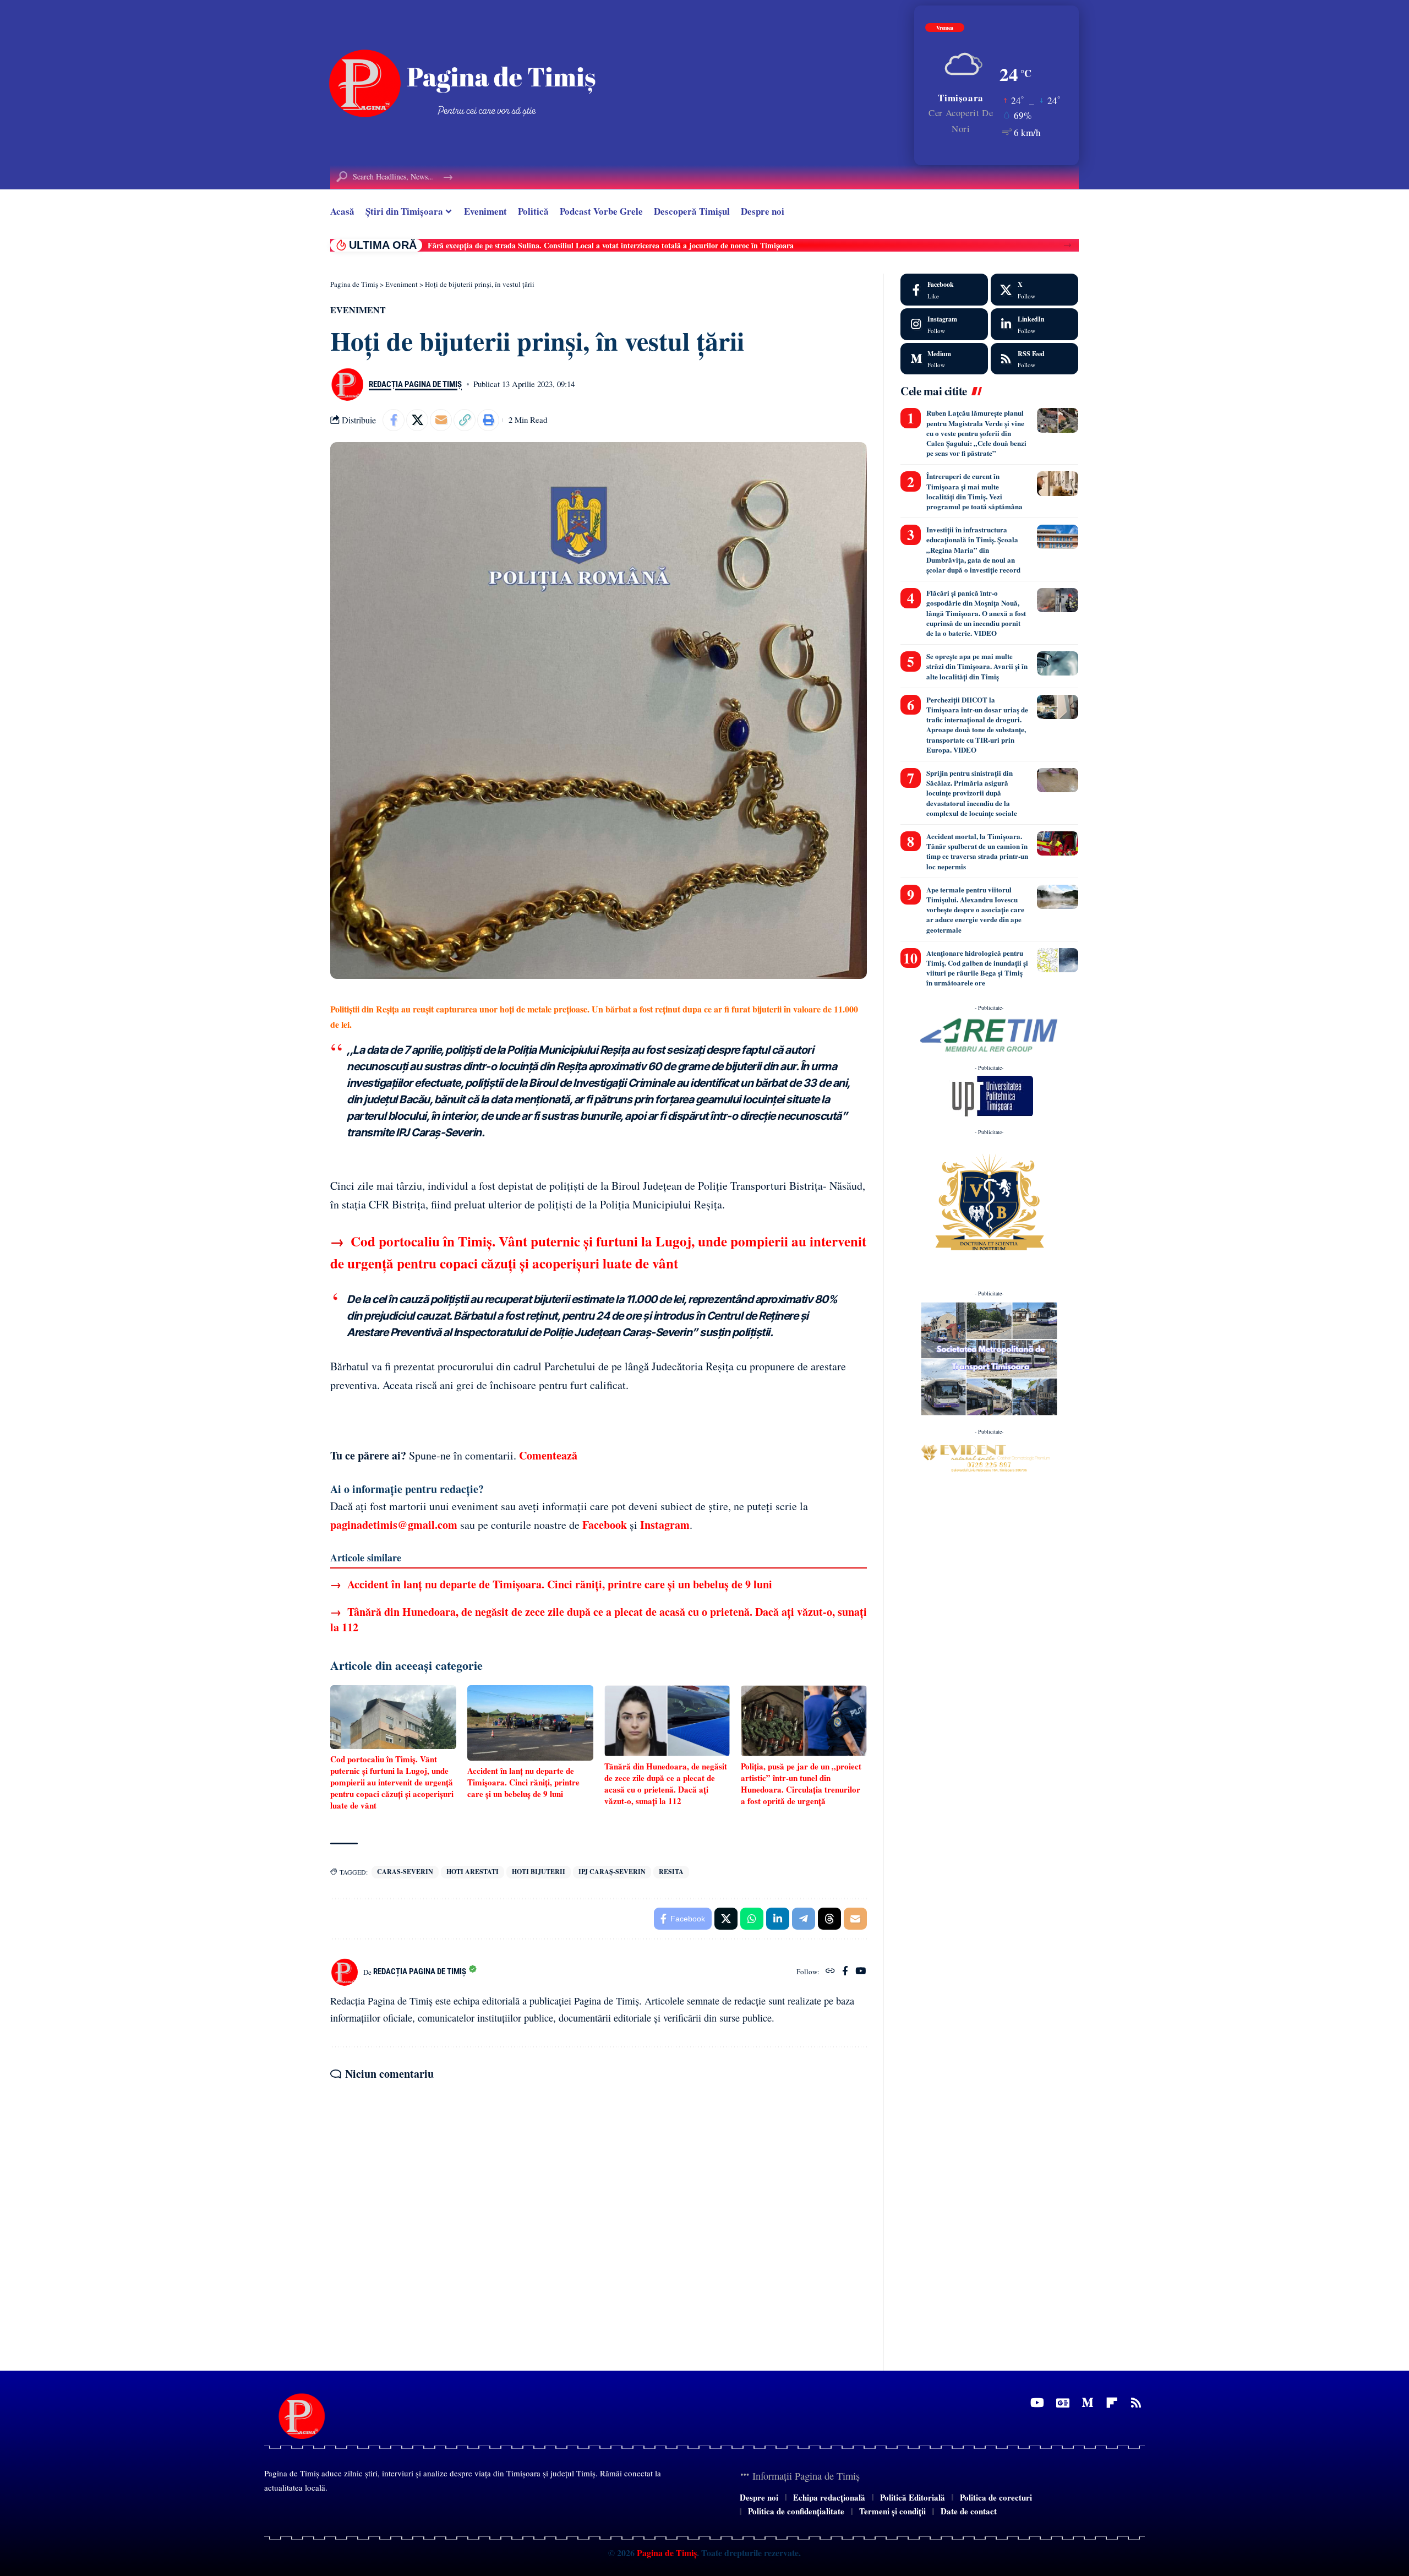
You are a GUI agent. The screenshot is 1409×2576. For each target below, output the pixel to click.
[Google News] (1063, 2403)
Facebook (605, 1525)
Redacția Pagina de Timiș (415, 384)
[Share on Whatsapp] (752, 1919)
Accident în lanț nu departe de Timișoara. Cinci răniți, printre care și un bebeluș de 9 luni (551, 1584)
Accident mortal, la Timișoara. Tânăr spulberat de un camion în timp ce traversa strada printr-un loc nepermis (977, 851)
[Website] (830, 1972)
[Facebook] (845, 1972)
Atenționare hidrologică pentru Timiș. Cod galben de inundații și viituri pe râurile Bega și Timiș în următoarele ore (977, 968)
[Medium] (944, 359)
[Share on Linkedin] (778, 1919)
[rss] (1034, 359)
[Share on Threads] (829, 1919)
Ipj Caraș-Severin (612, 1872)
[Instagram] (944, 324)
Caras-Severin (405, 1872)
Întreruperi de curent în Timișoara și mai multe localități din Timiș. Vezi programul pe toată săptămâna (974, 491)
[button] (1067, 245)
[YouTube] (861, 1972)
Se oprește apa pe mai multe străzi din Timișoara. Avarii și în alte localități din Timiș (977, 666)
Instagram (665, 1525)
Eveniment (358, 310)
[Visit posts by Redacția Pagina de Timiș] (347, 384)
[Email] (441, 420)
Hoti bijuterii (539, 1872)
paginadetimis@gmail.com (394, 1525)
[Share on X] (417, 420)
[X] (1034, 290)
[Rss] (1136, 2403)
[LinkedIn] (1034, 324)
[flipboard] (1112, 2403)
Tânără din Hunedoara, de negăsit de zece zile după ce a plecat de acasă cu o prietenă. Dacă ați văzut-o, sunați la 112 (599, 1619)
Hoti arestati (473, 1872)
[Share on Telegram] (804, 1919)
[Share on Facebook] (394, 420)
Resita (671, 1872)
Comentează (548, 1455)
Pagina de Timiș (666, 2553)
